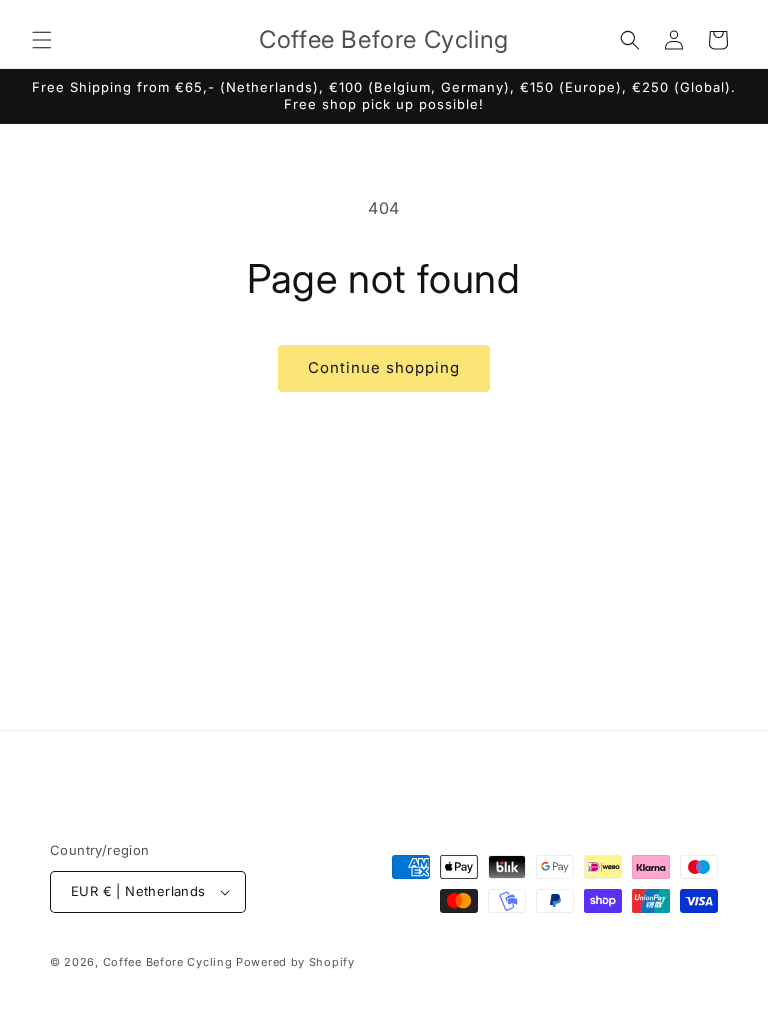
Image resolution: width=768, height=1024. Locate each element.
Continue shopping (384, 367)
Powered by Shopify (295, 962)
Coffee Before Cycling (168, 962)
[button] (42, 40)
